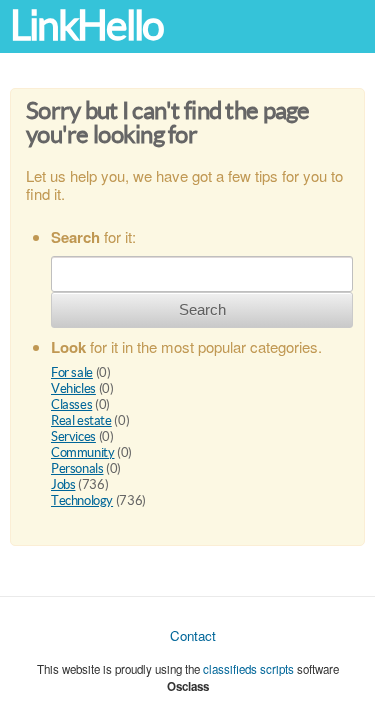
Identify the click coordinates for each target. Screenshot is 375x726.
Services (73, 436)
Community (83, 452)
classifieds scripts (248, 669)
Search (202, 309)
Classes (71, 404)
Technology (82, 500)
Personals (77, 468)
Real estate (81, 420)
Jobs (63, 484)
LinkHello (86, 25)
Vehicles (73, 388)
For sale (72, 372)
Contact (193, 635)
